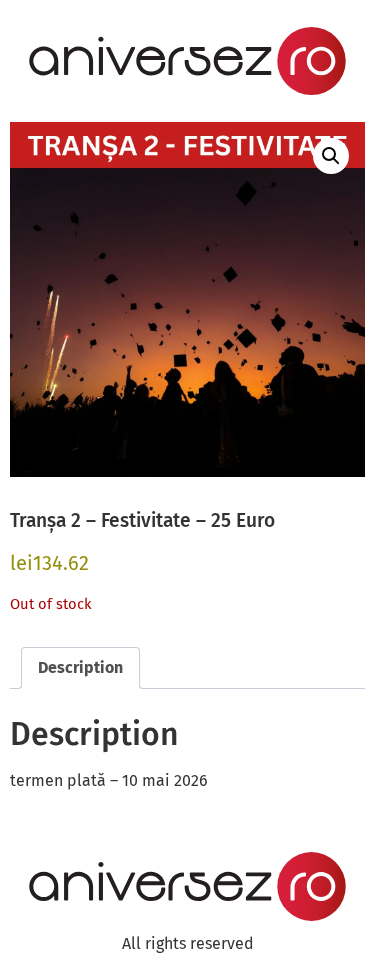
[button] (331, 156)
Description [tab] (80, 667)
